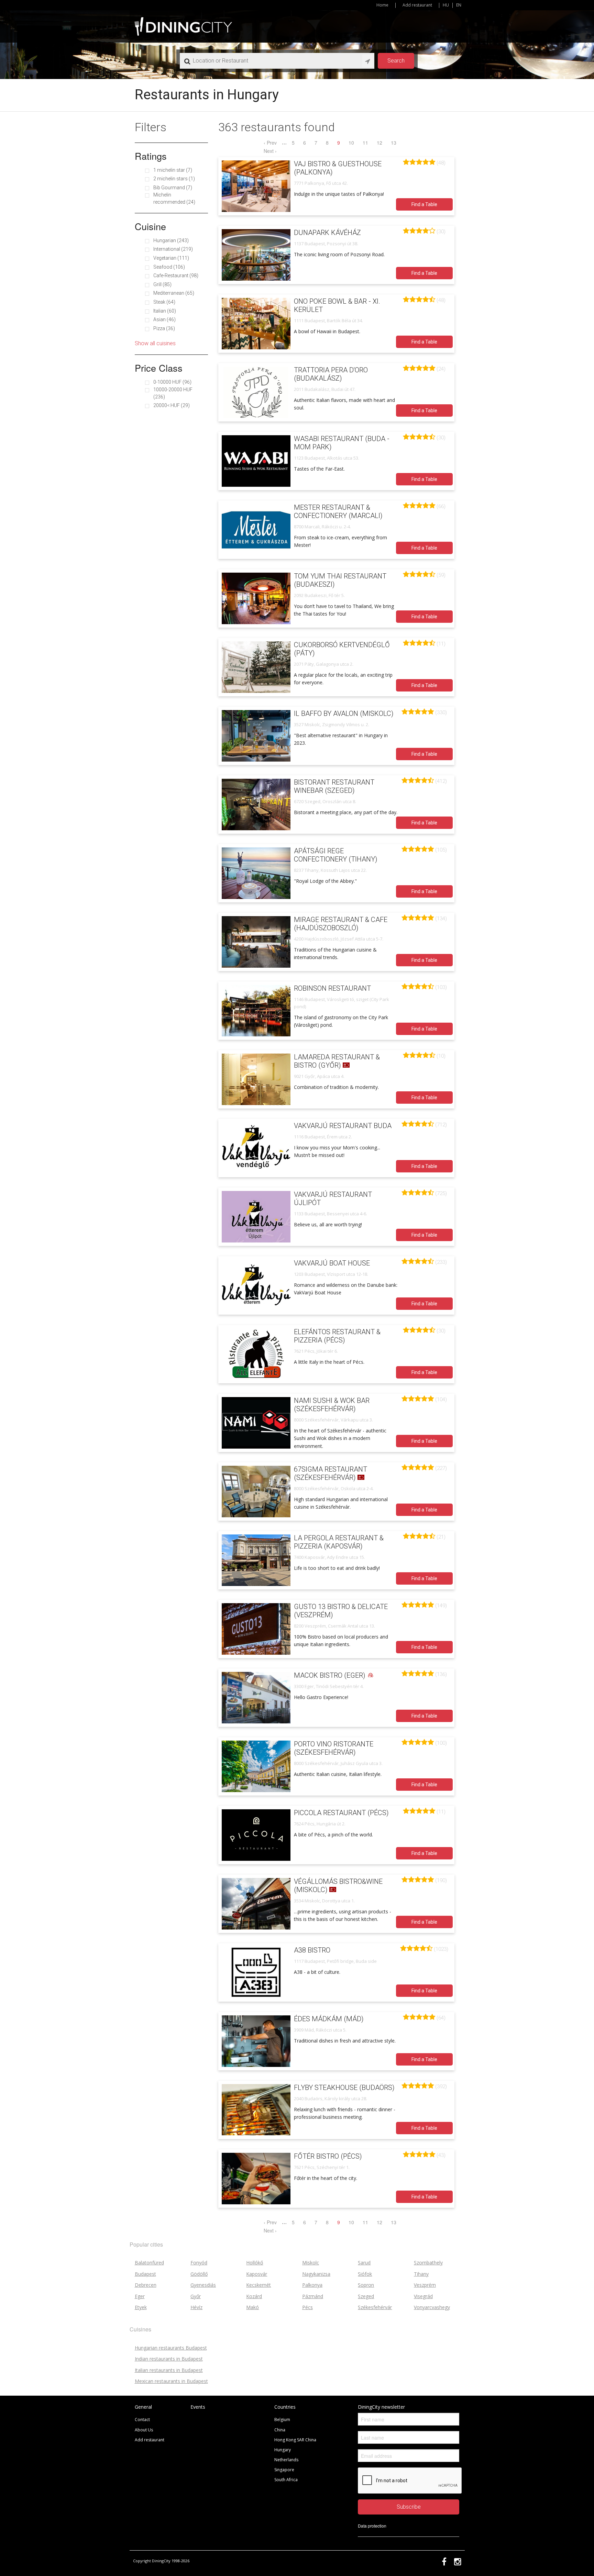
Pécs (307, 2307)
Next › (270, 151)
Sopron (366, 2285)
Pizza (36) (164, 328)
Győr (196, 2296)
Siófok (365, 2274)
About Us (144, 2430)
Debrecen (146, 2285)
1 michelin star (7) (173, 170)
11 (365, 143)
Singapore (284, 2470)
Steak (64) (164, 302)
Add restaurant (417, 5)
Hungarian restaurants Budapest (171, 2348)
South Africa (286, 2480)
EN (459, 5)
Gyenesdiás (203, 2285)
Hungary (283, 2450)
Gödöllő (199, 2274)
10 (351, 143)
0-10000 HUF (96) (172, 382)
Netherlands (286, 2460)
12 (379, 143)
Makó (252, 2307)
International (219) (173, 249)
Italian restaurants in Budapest (169, 2370)
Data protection (372, 2526)
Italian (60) (165, 311)
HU (446, 5)
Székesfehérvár (375, 2307)
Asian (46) (164, 319)
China (280, 2430)
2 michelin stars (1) (174, 179)
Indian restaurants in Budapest (169, 2359)
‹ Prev (270, 143)
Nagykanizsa (316, 2274)
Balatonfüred (149, 2263)
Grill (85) (162, 284)
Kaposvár (257, 2274)
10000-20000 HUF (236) (173, 393)
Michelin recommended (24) (174, 198)
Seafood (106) (169, 267)
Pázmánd (313, 2296)
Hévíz (196, 2307)
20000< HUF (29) (172, 405)
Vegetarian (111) (171, 258)
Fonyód (199, 2263)
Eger (140, 2296)
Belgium (282, 2420)
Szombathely (428, 2263)
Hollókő (255, 2263)
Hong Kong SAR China (295, 2440)
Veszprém (425, 2285)
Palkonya (312, 2285)
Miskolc (311, 2263)
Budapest (145, 2274)
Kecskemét (258, 2285)
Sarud (364, 2263)
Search (396, 61)
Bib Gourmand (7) (173, 188)
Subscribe (409, 2507)
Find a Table (424, 204)
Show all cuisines (155, 343)
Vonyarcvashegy (432, 2307)
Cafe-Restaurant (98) (176, 275)
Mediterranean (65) (174, 293)
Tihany (421, 2274)
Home (382, 5)
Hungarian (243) (171, 240)
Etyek (141, 2307)
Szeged (366, 2296)
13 (394, 143)
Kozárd (254, 2296)
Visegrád (423, 2296)
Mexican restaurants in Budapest (171, 2381)
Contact (142, 2420)
